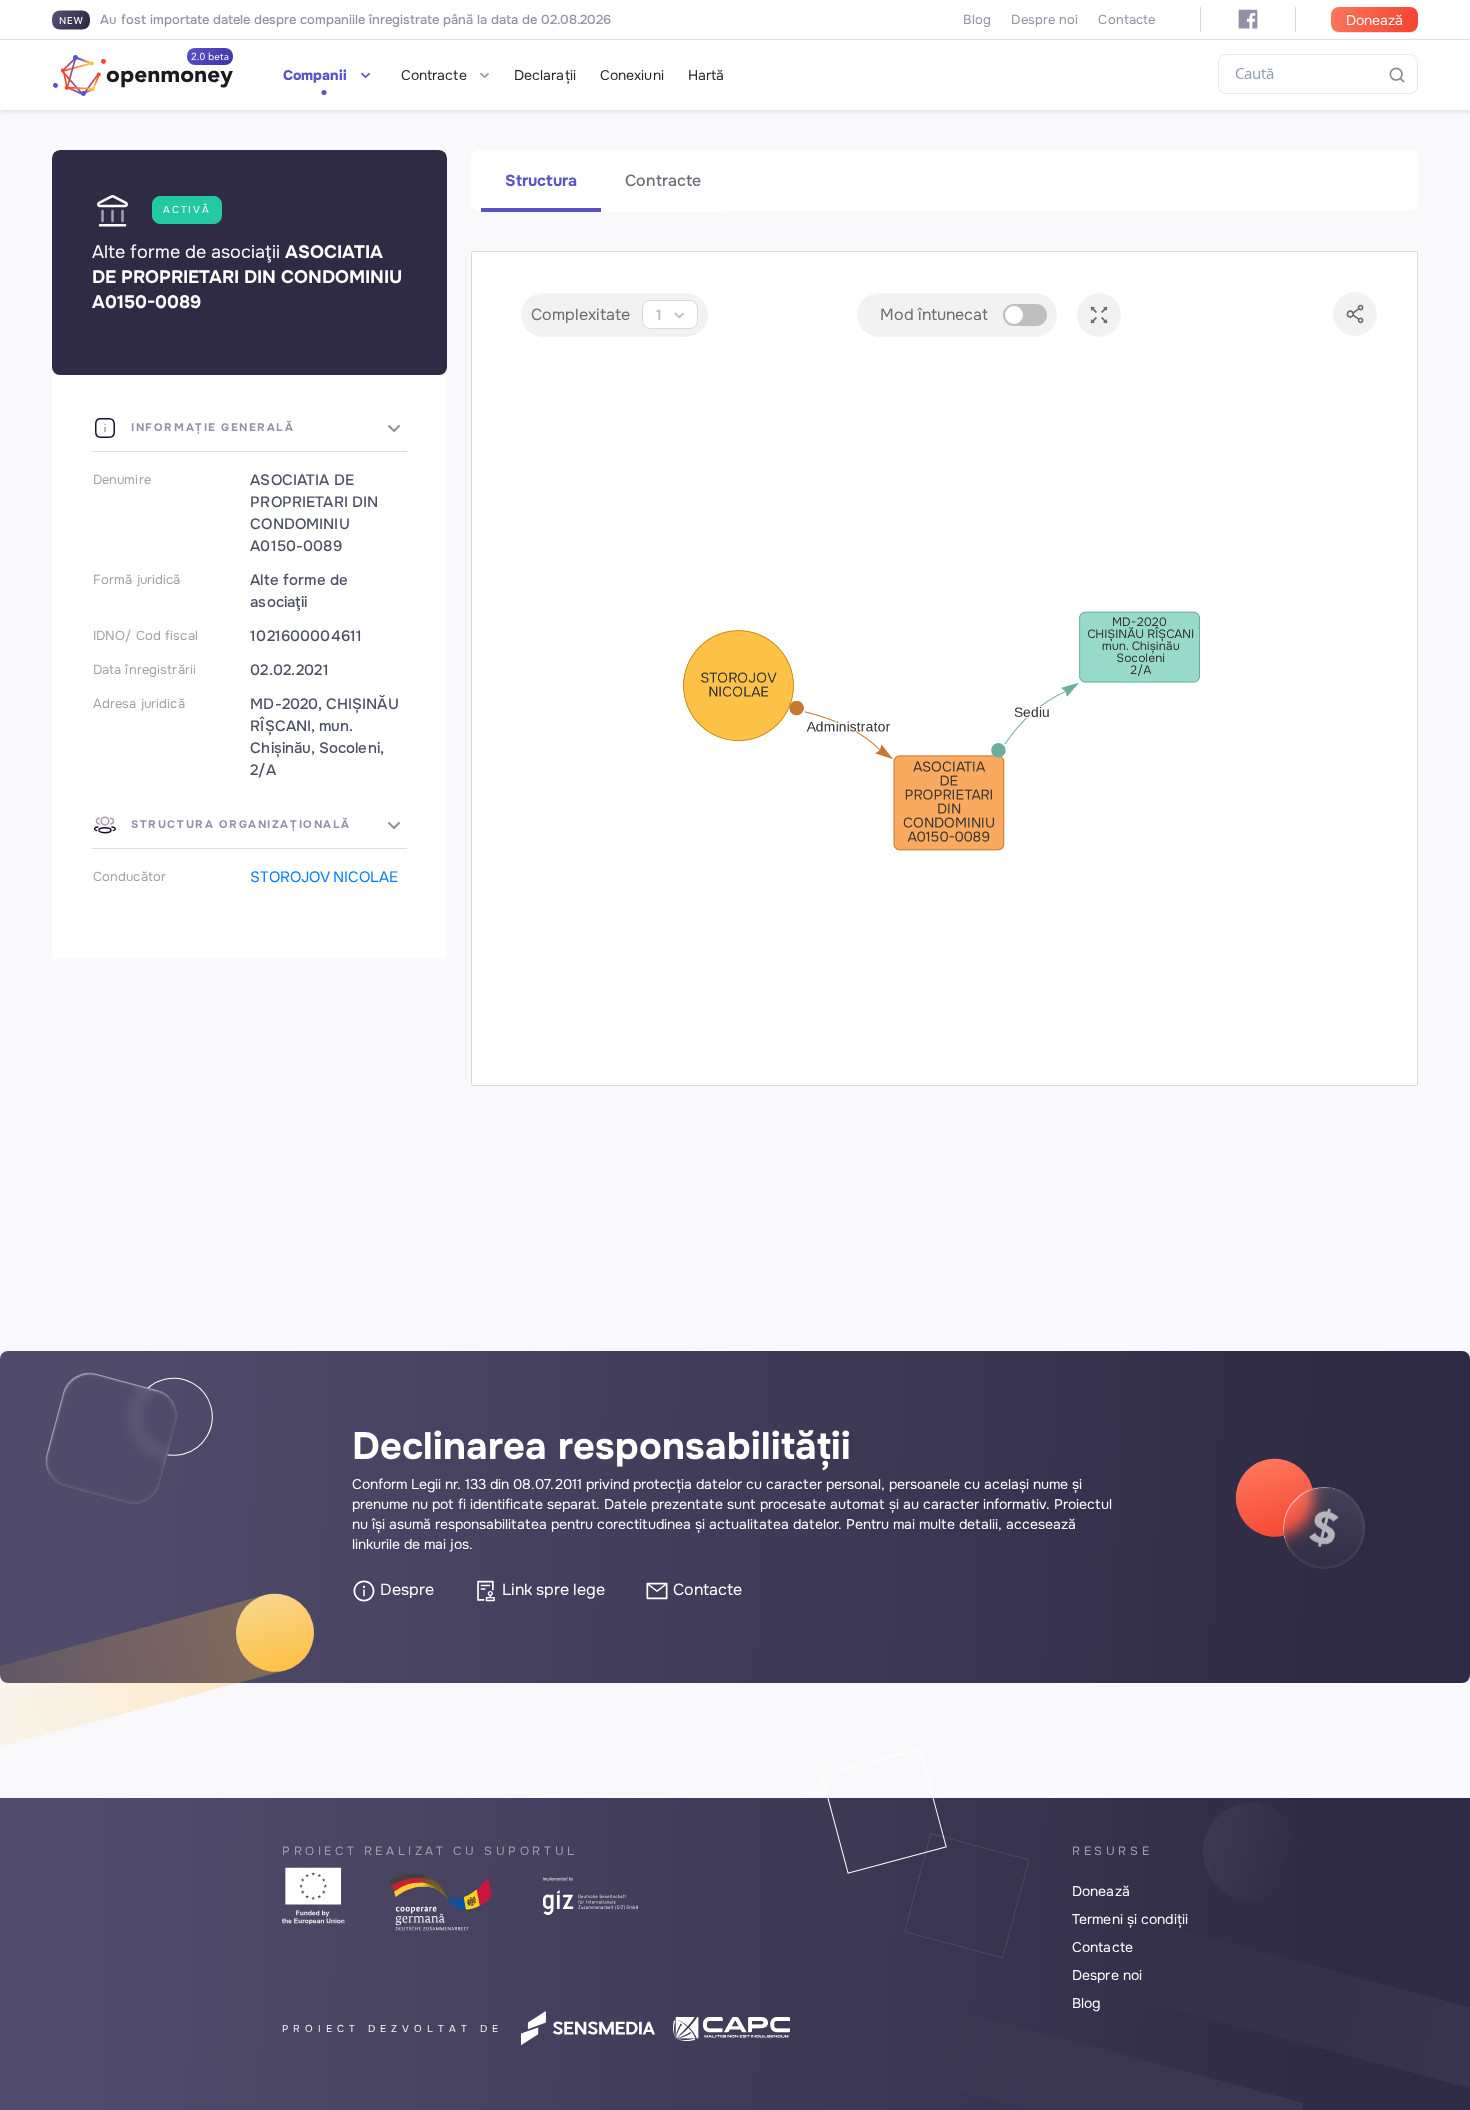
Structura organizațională (239, 824)
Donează (1374, 20)
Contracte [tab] (663, 180)
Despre (405, 1589)
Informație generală (211, 427)
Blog (977, 19)
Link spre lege (551, 1589)
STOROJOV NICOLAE (324, 877)
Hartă (706, 75)
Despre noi (1044, 19)
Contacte (1126, 19)
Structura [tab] (541, 180)
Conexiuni (632, 75)
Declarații (545, 75)
